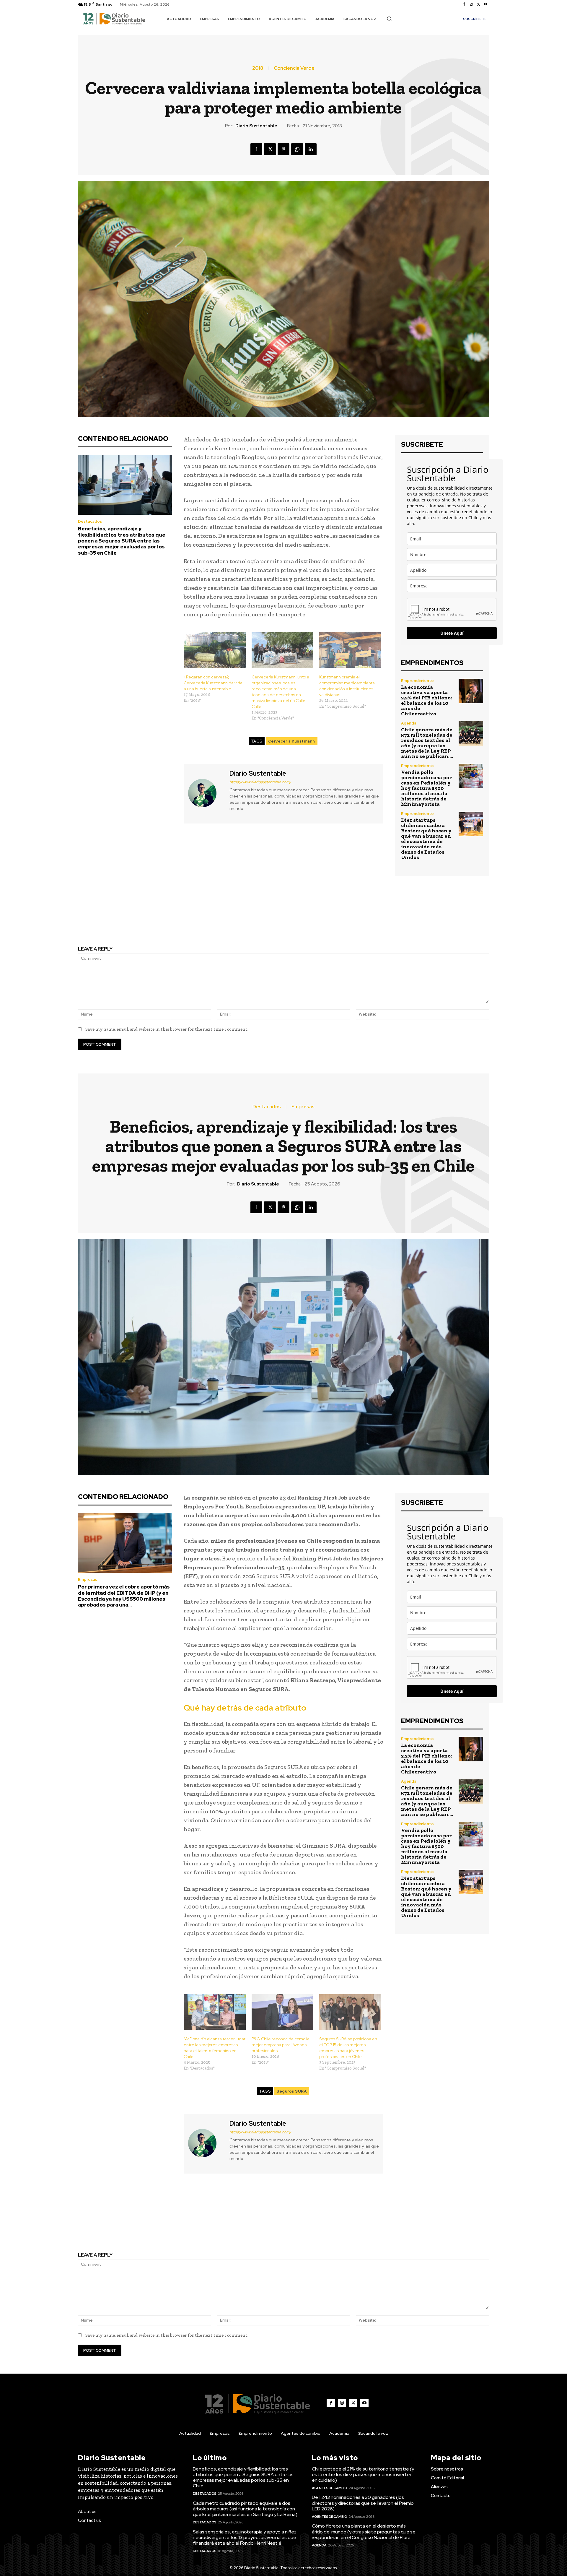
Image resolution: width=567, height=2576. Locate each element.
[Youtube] (485, 4)
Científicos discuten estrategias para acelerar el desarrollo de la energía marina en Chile (177, 916)
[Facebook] (464, 4)
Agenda (409, 723)
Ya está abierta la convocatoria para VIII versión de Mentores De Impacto (390, 916)
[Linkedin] (311, 149)
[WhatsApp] (297, 149)
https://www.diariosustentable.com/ (260, 782)
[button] (389, 19)
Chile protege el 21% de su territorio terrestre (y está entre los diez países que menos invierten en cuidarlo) (363, 2475)
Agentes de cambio (330, 2488)
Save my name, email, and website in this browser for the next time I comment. (167, 1029)
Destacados (90, 521)
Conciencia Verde (294, 68)
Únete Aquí (452, 633)
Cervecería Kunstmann (292, 741)
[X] (478, 4)
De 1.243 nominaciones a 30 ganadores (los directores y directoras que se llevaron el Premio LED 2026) (363, 2503)
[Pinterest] (283, 149)
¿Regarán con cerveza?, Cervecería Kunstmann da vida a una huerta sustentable (213, 683)
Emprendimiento (417, 681)
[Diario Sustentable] (206, 793)
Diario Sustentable (256, 126)
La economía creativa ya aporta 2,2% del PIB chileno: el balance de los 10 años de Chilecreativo (426, 700)
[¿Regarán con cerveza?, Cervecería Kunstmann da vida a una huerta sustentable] (215, 650)
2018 (258, 68)
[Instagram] (471, 4)
